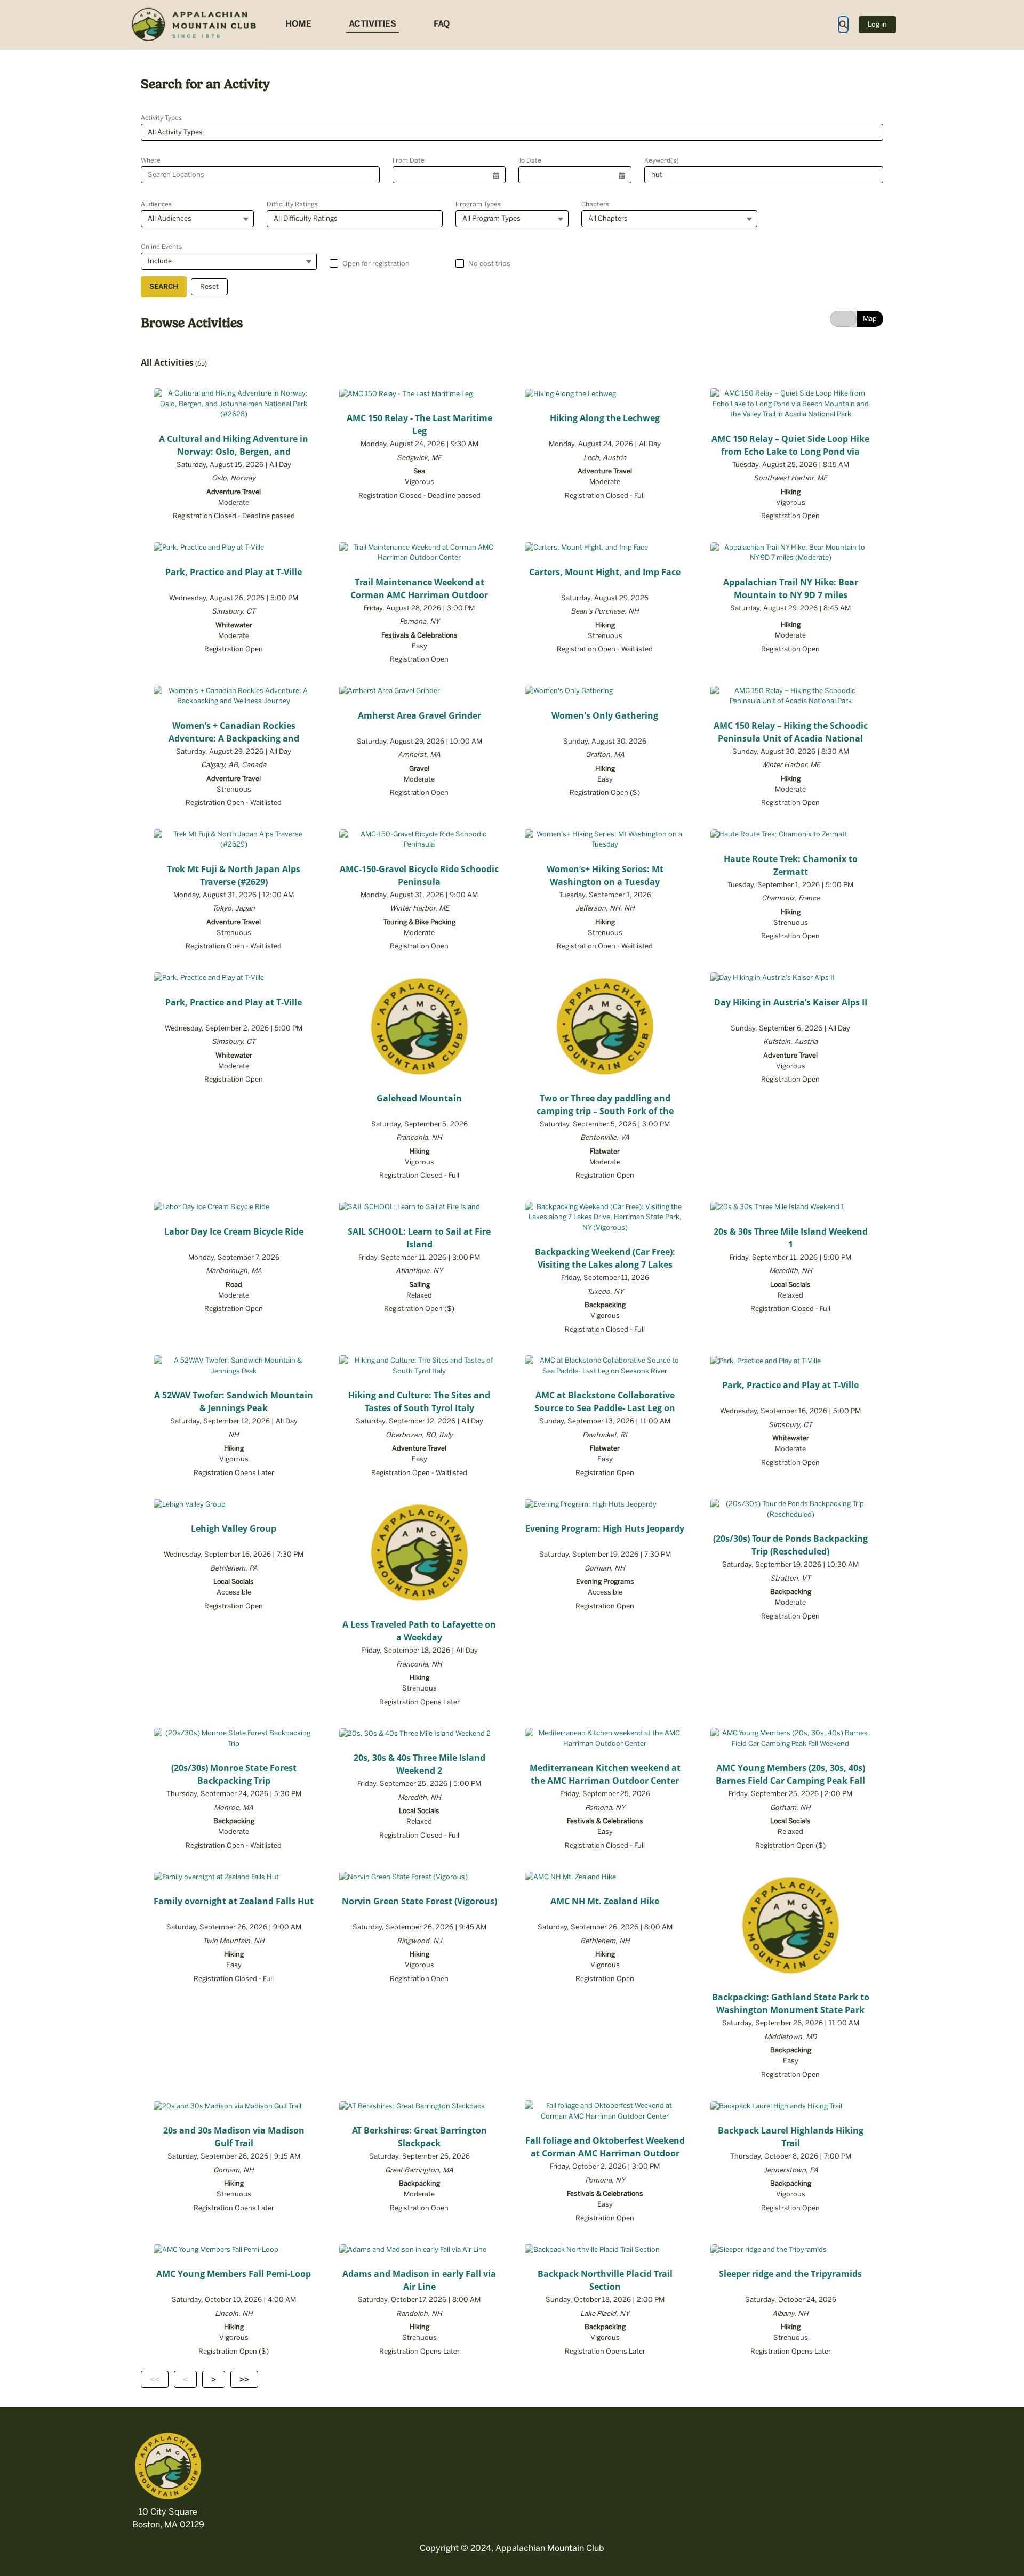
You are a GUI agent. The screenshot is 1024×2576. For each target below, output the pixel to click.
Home (298, 24)
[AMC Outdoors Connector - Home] (195, 25)
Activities (373, 24)
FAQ (442, 24)
